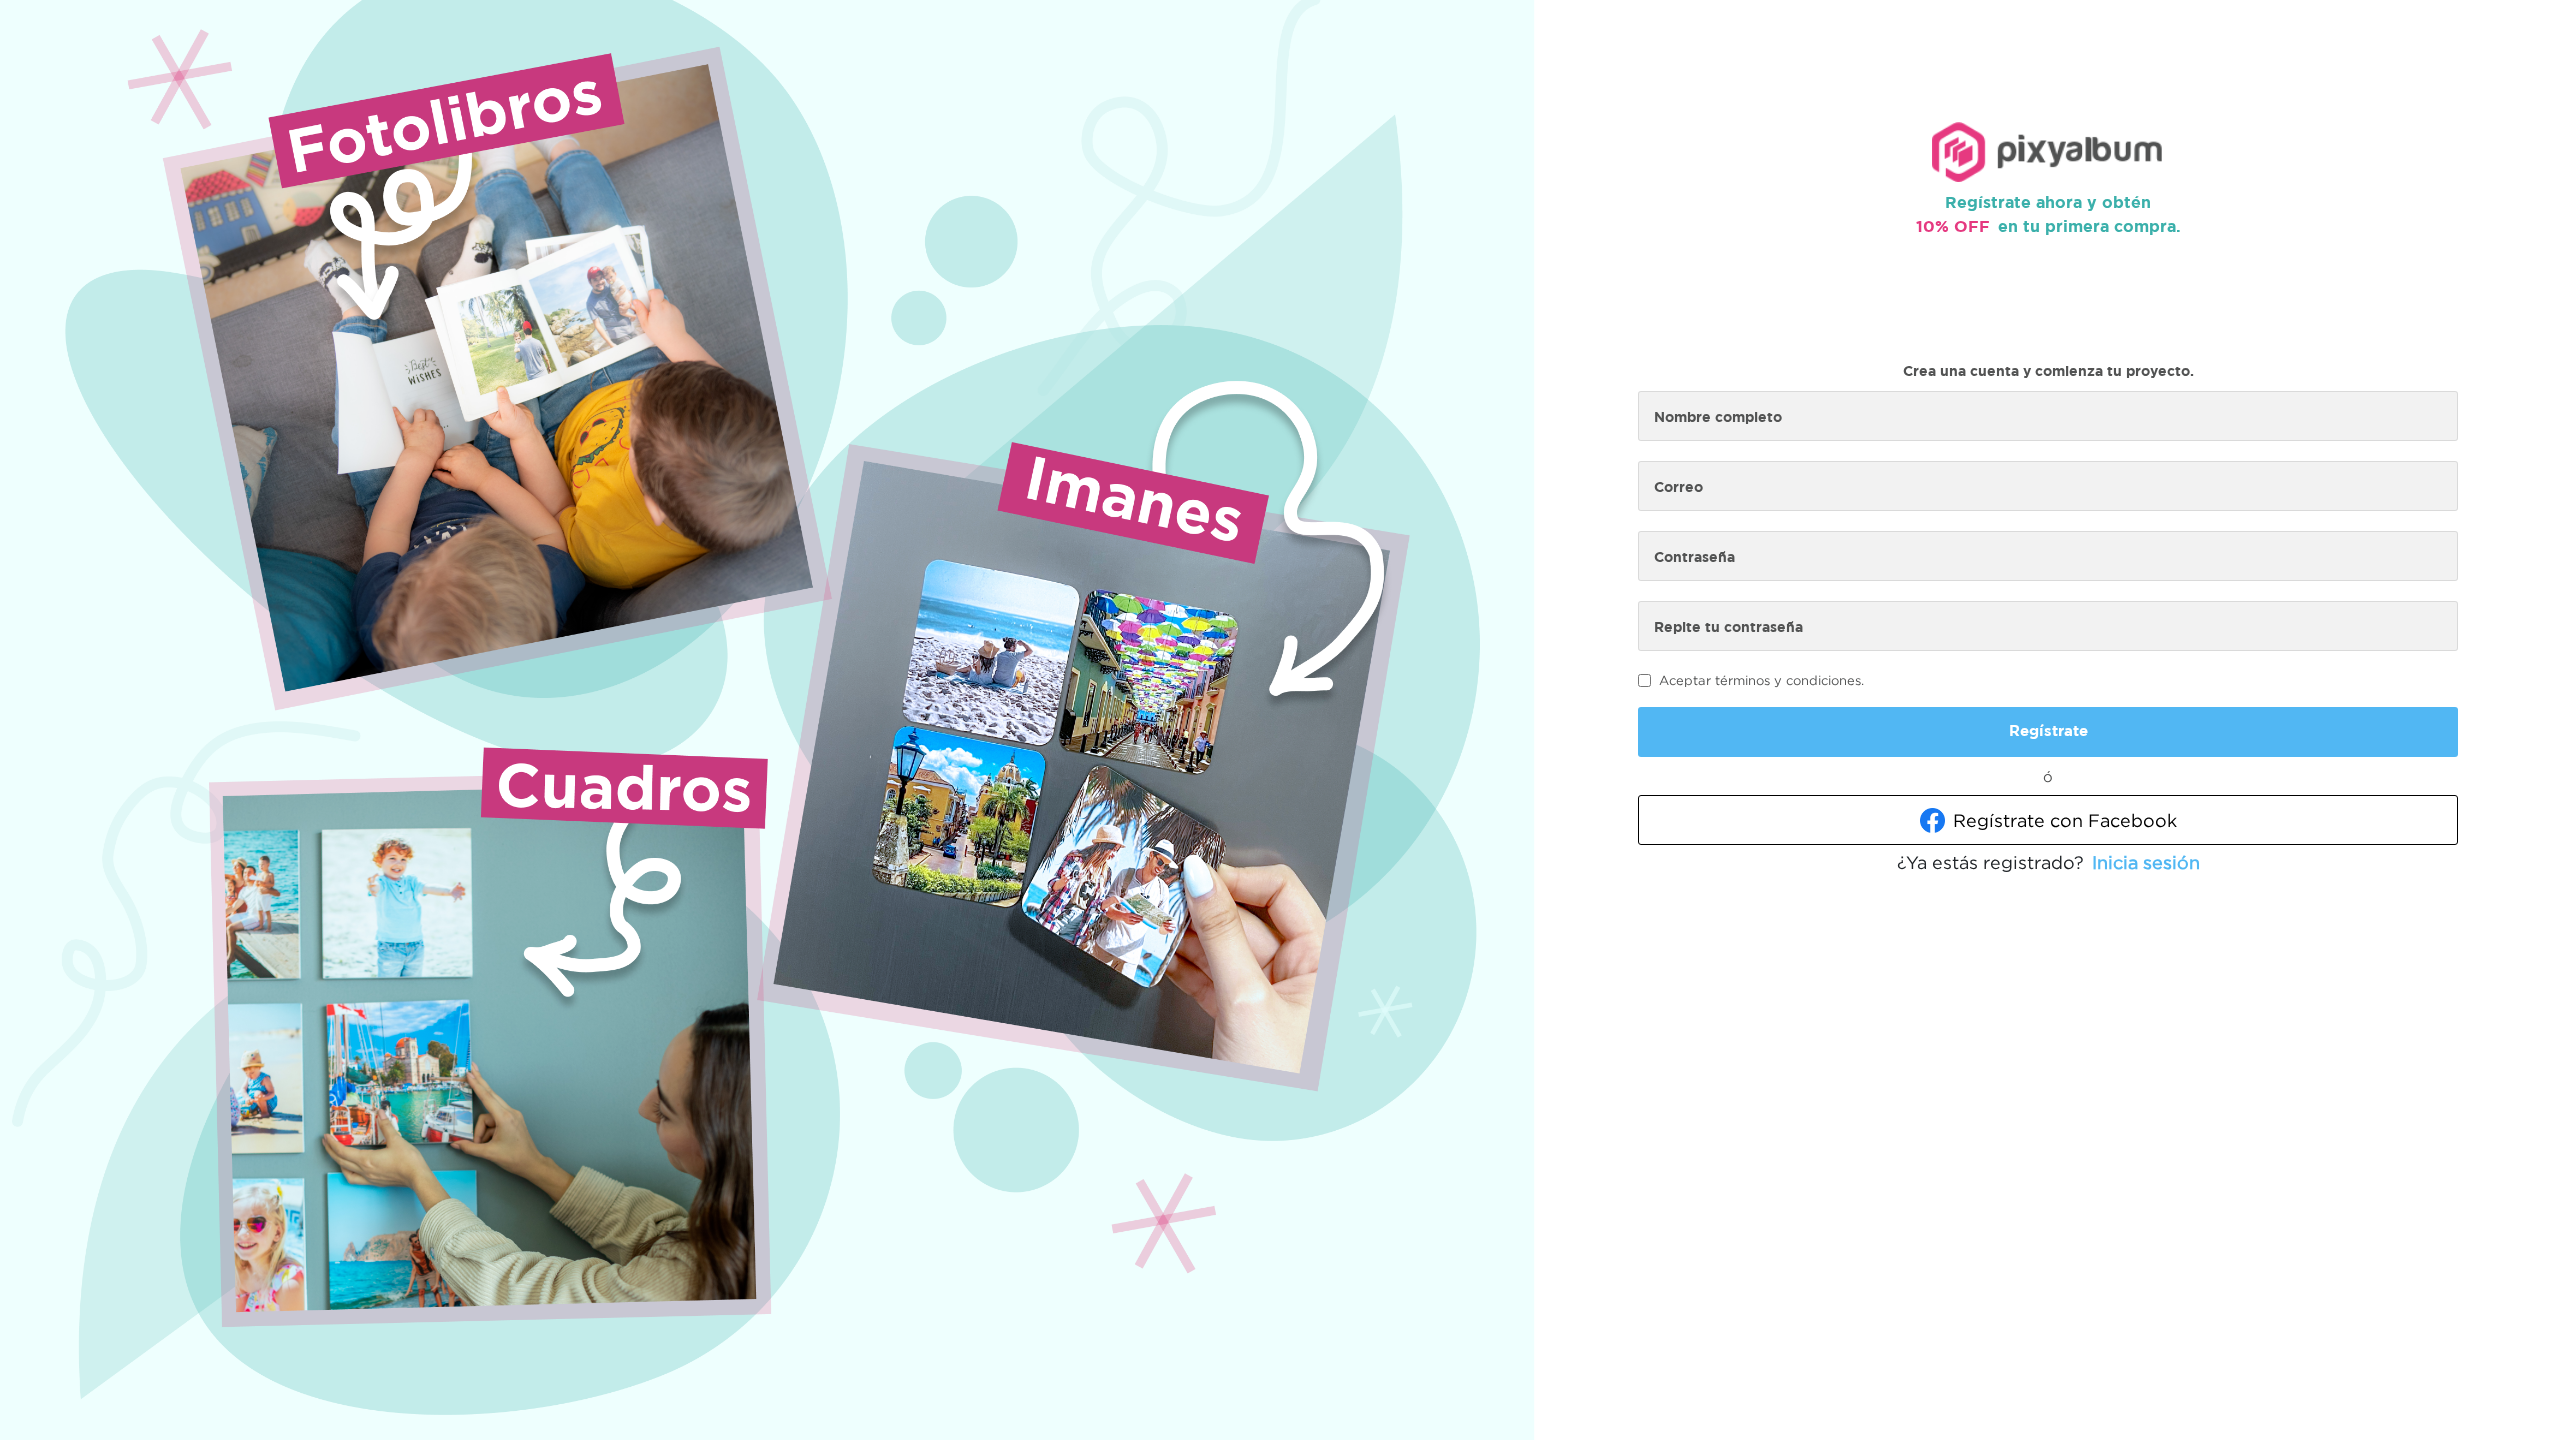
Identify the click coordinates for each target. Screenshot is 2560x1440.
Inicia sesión (2146, 862)
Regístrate (2048, 730)
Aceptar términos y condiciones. (1761, 680)
